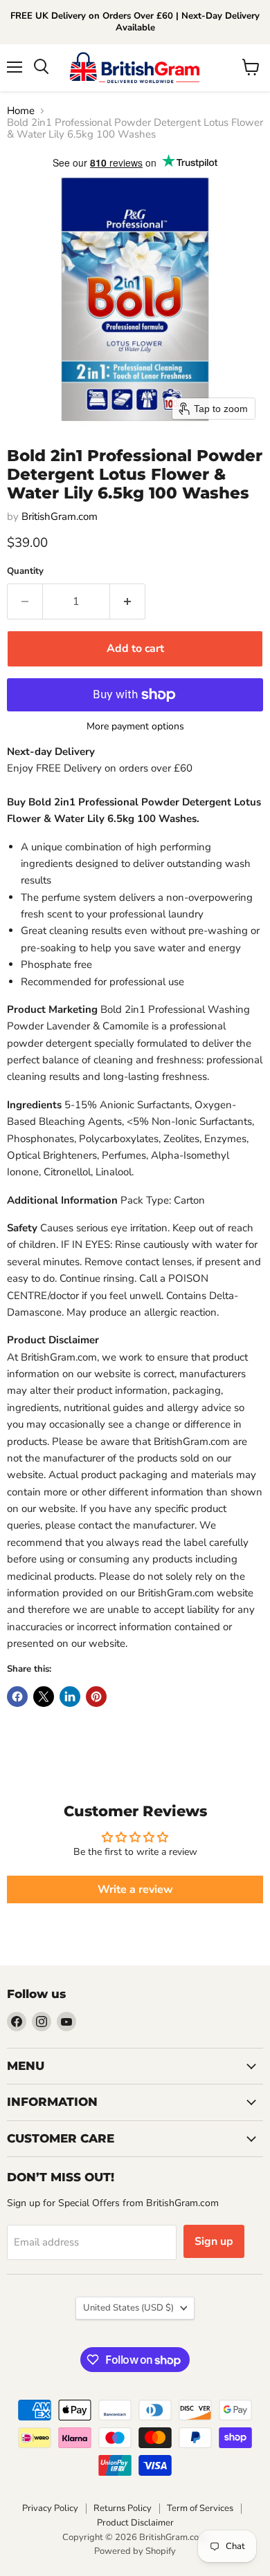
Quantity (25, 571)
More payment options (135, 727)
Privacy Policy (50, 2508)
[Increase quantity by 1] (128, 601)
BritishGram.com (60, 516)
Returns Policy (123, 2508)
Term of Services (200, 2508)
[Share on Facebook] (17, 1697)
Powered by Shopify (135, 2551)
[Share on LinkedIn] (70, 1697)
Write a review (135, 1889)
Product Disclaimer (135, 2523)
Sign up (214, 2241)
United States (128, 2308)
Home (21, 111)
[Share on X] (44, 1697)
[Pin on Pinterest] (96, 1697)
